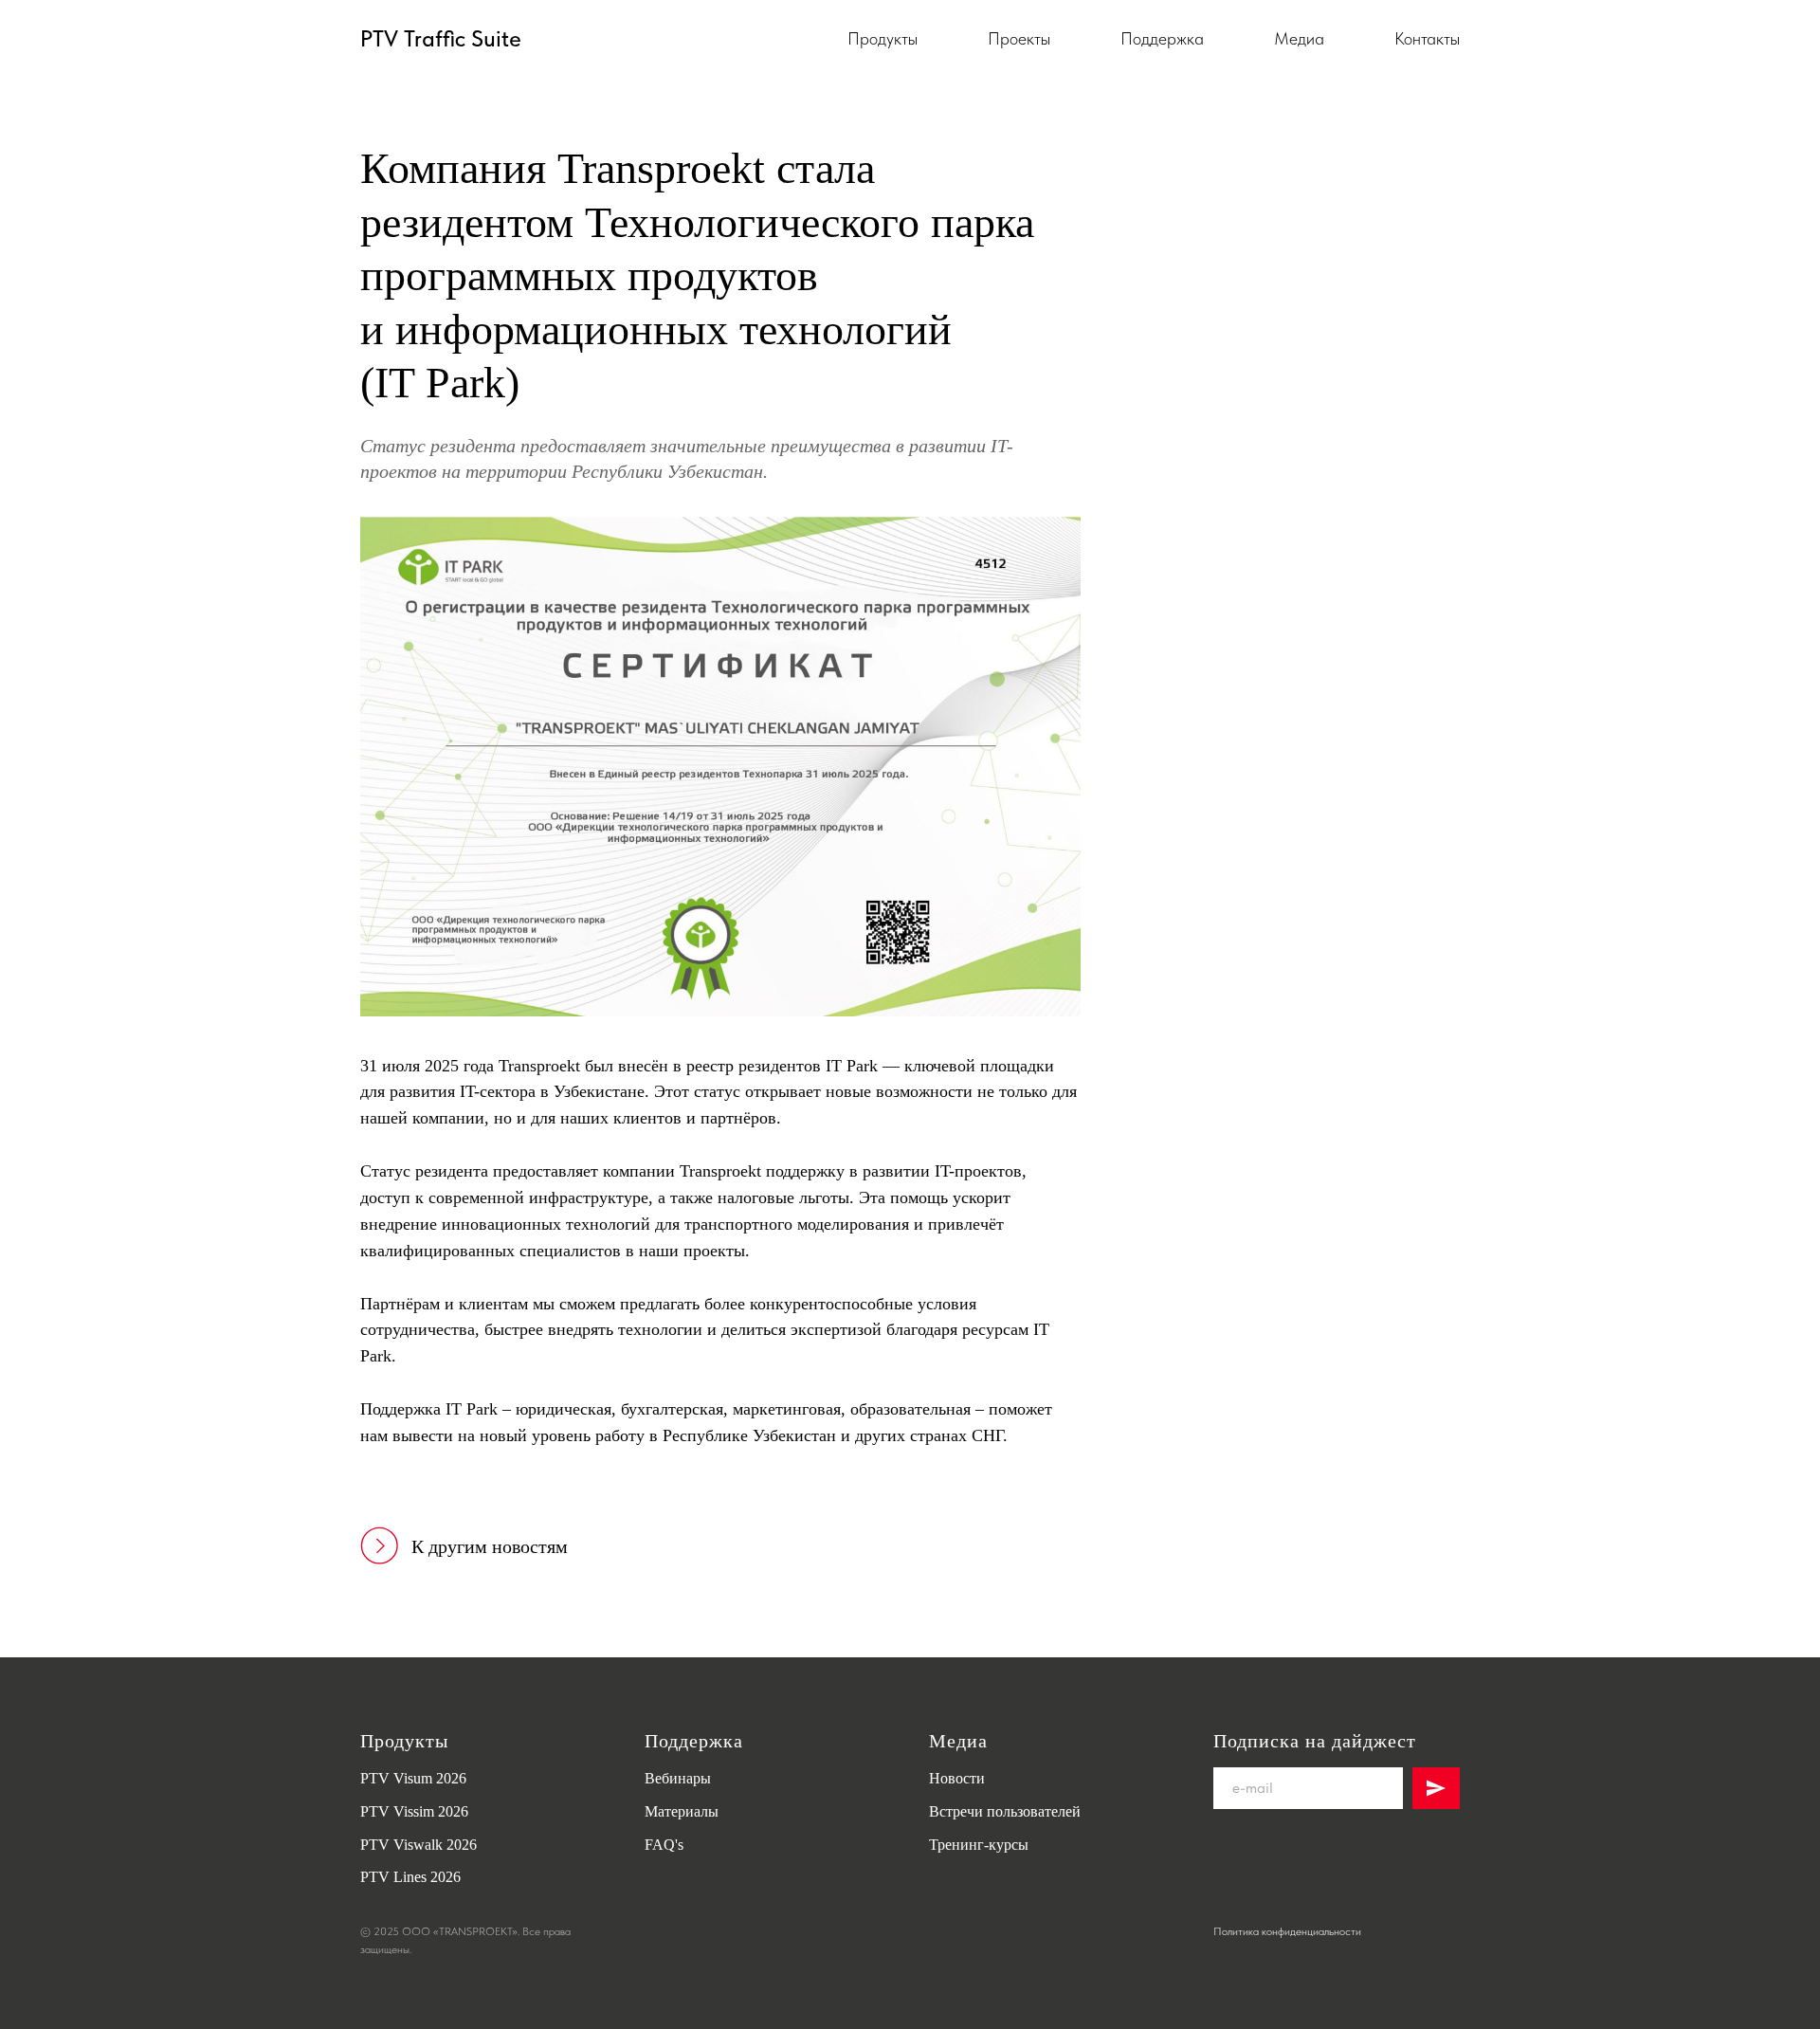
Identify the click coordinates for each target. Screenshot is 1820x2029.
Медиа (1299, 38)
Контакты (1427, 38)
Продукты (883, 38)
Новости (957, 1778)
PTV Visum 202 (409, 1778)
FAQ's (664, 1845)
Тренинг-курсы (979, 1845)
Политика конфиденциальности (1287, 1931)
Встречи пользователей (1005, 1811)
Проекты (1019, 38)
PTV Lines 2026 (410, 1877)
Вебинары (678, 1778)
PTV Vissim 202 (410, 1811)
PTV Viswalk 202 (415, 1845)
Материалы (682, 1811)
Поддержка (1162, 38)
